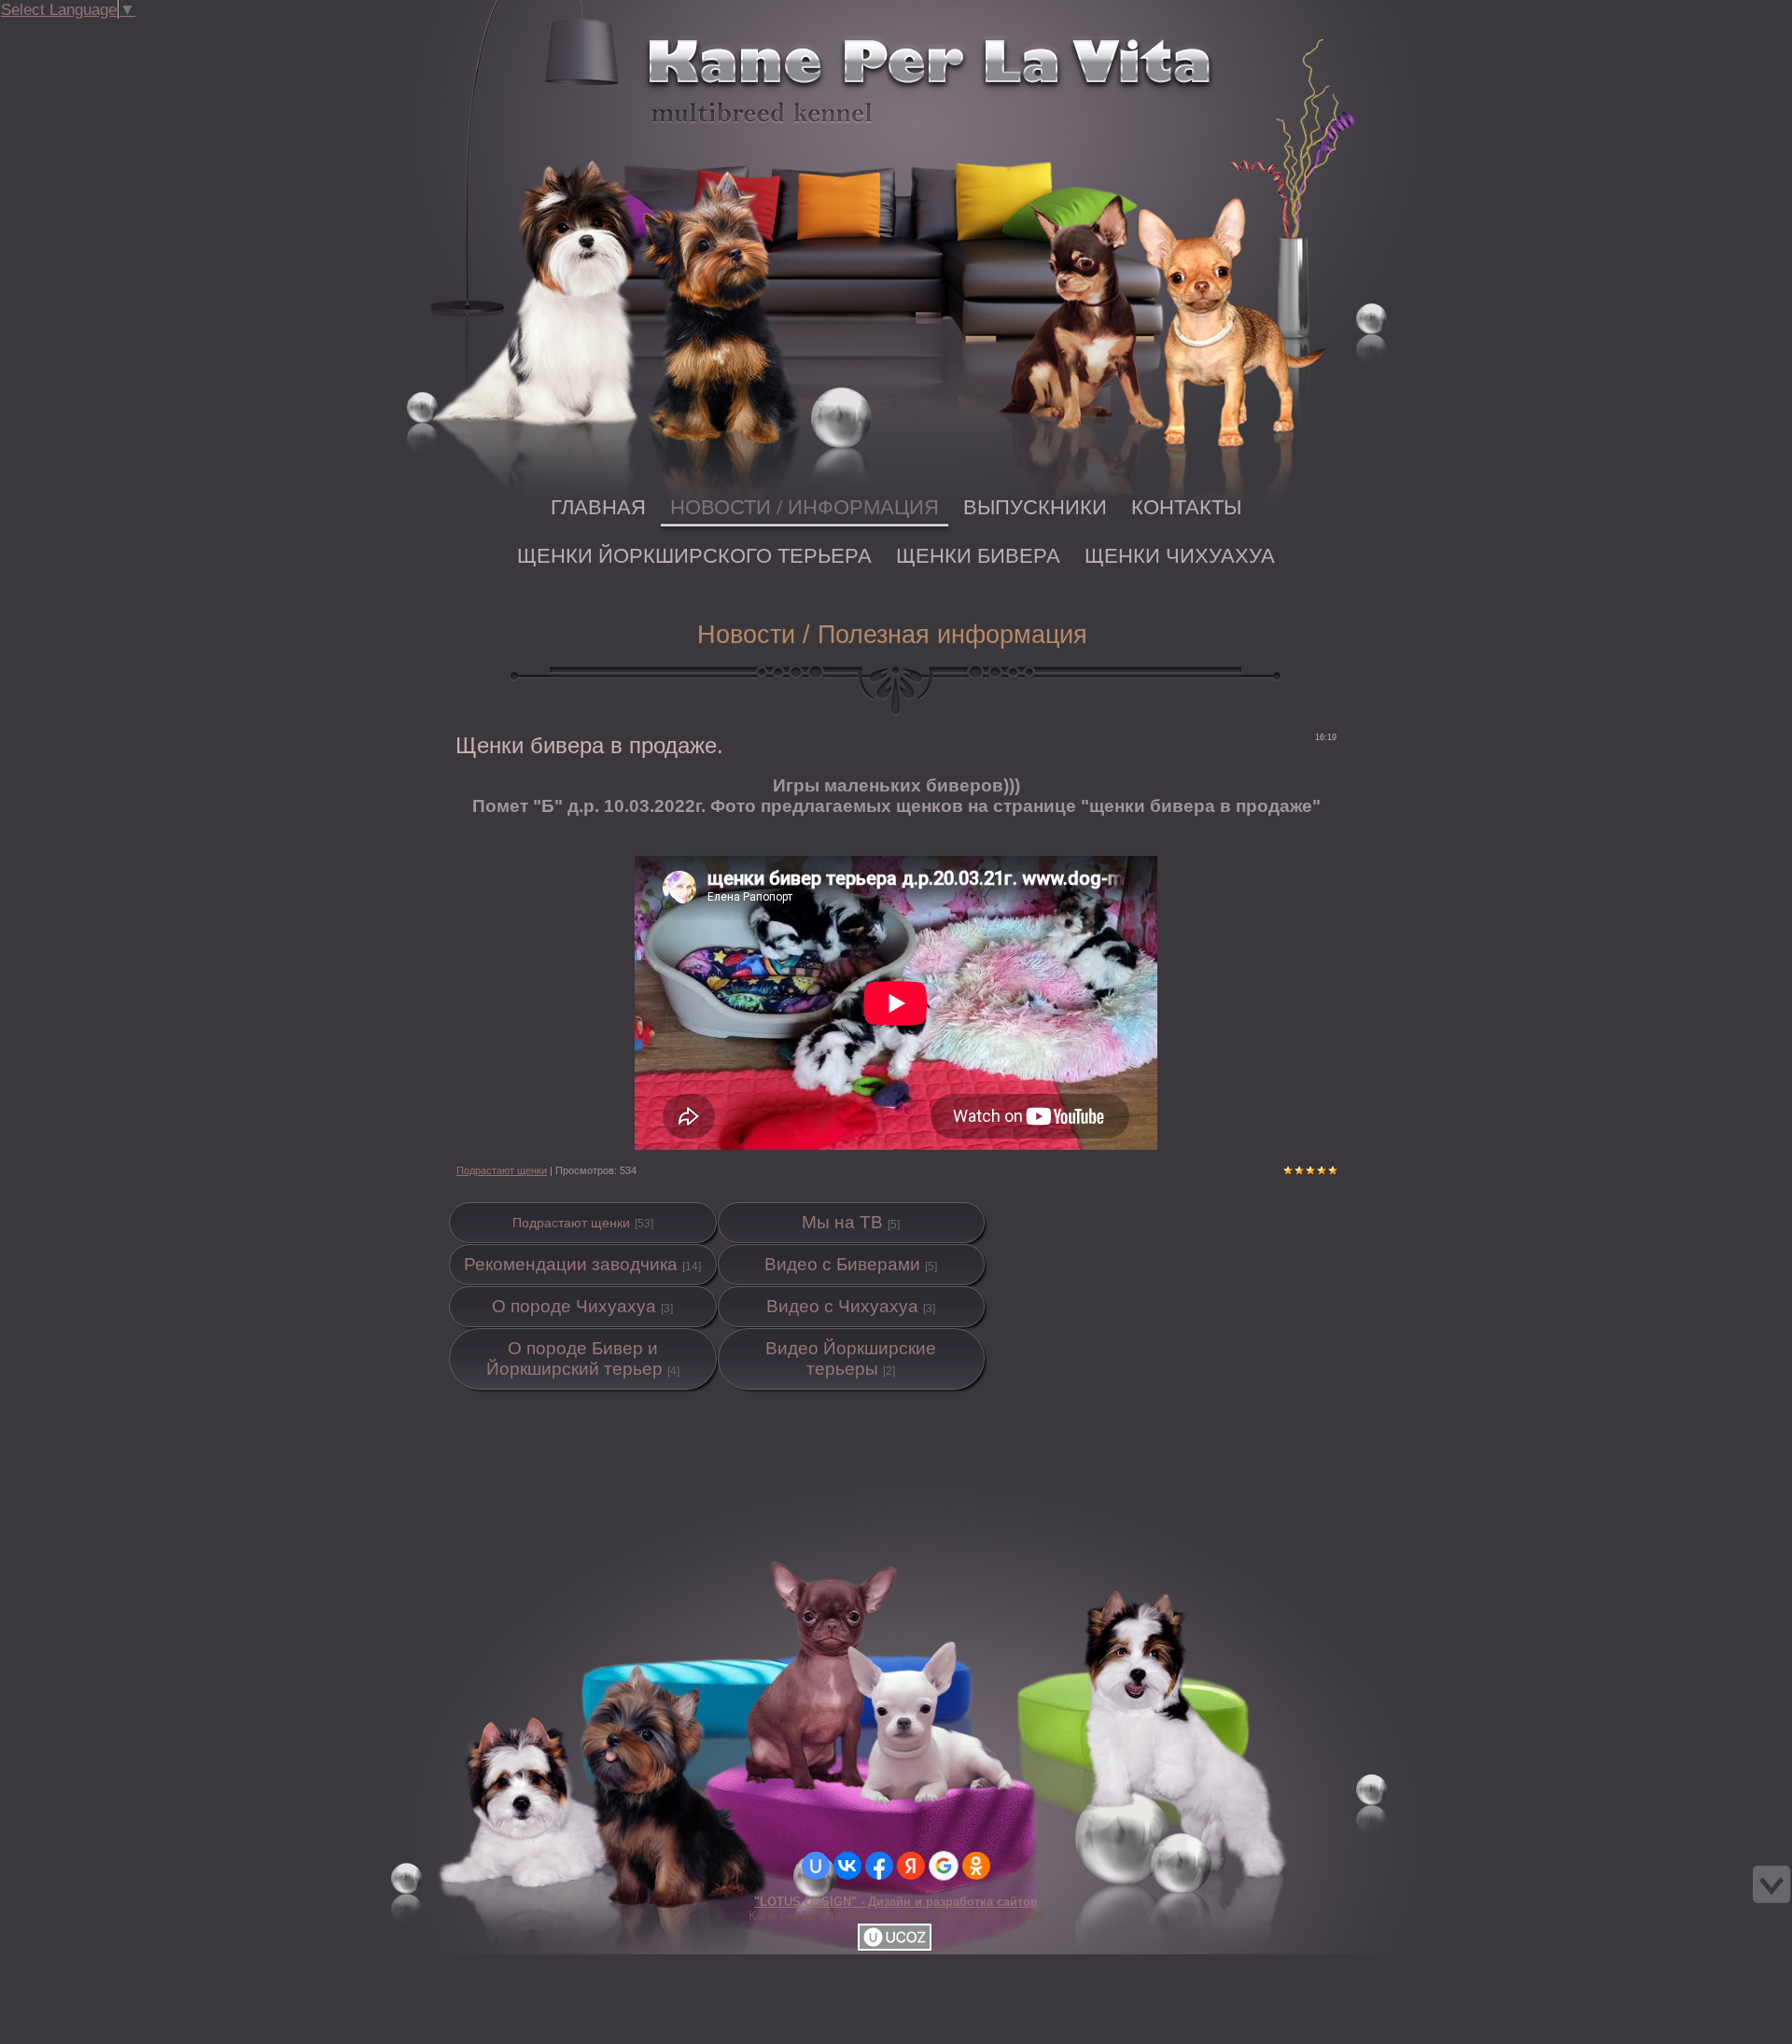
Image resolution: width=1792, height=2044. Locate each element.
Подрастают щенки (502, 1170)
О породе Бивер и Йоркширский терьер (574, 1358)
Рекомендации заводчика (571, 1264)
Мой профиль (129, 32)
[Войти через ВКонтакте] (847, 1866)
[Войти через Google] (944, 1866)
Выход (147, 32)
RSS (166, 32)
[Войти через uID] (816, 1866)
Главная (110, 32)
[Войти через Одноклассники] (976, 1866)
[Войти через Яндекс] (911, 1866)
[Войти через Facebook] (879, 1866)
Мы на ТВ (842, 1222)
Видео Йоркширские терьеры (851, 1358)
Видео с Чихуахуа (842, 1306)
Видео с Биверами (842, 1264)
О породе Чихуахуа (574, 1306)
